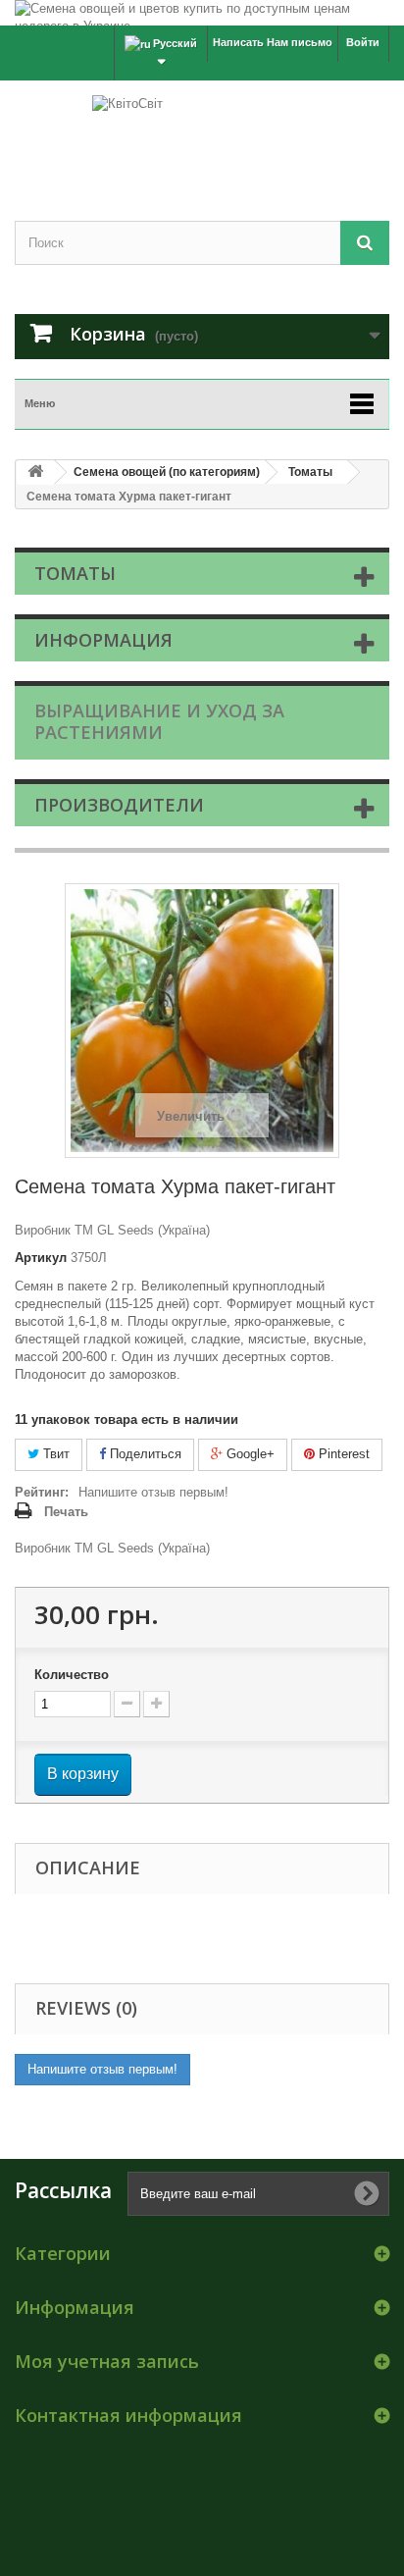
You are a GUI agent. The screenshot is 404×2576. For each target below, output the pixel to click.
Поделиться (144, 1454)
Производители (119, 805)
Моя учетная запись (107, 2361)
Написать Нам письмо (273, 42)
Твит (54, 1454)
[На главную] (35, 473)
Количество (72, 1675)
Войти (363, 42)
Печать (66, 1512)
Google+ (249, 1454)
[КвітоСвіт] (202, 133)
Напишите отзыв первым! (153, 1492)
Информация (103, 640)
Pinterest (342, 1454)
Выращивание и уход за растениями (159, 721)
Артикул (41, 1258)
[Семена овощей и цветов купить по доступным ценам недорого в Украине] (202, 13)
